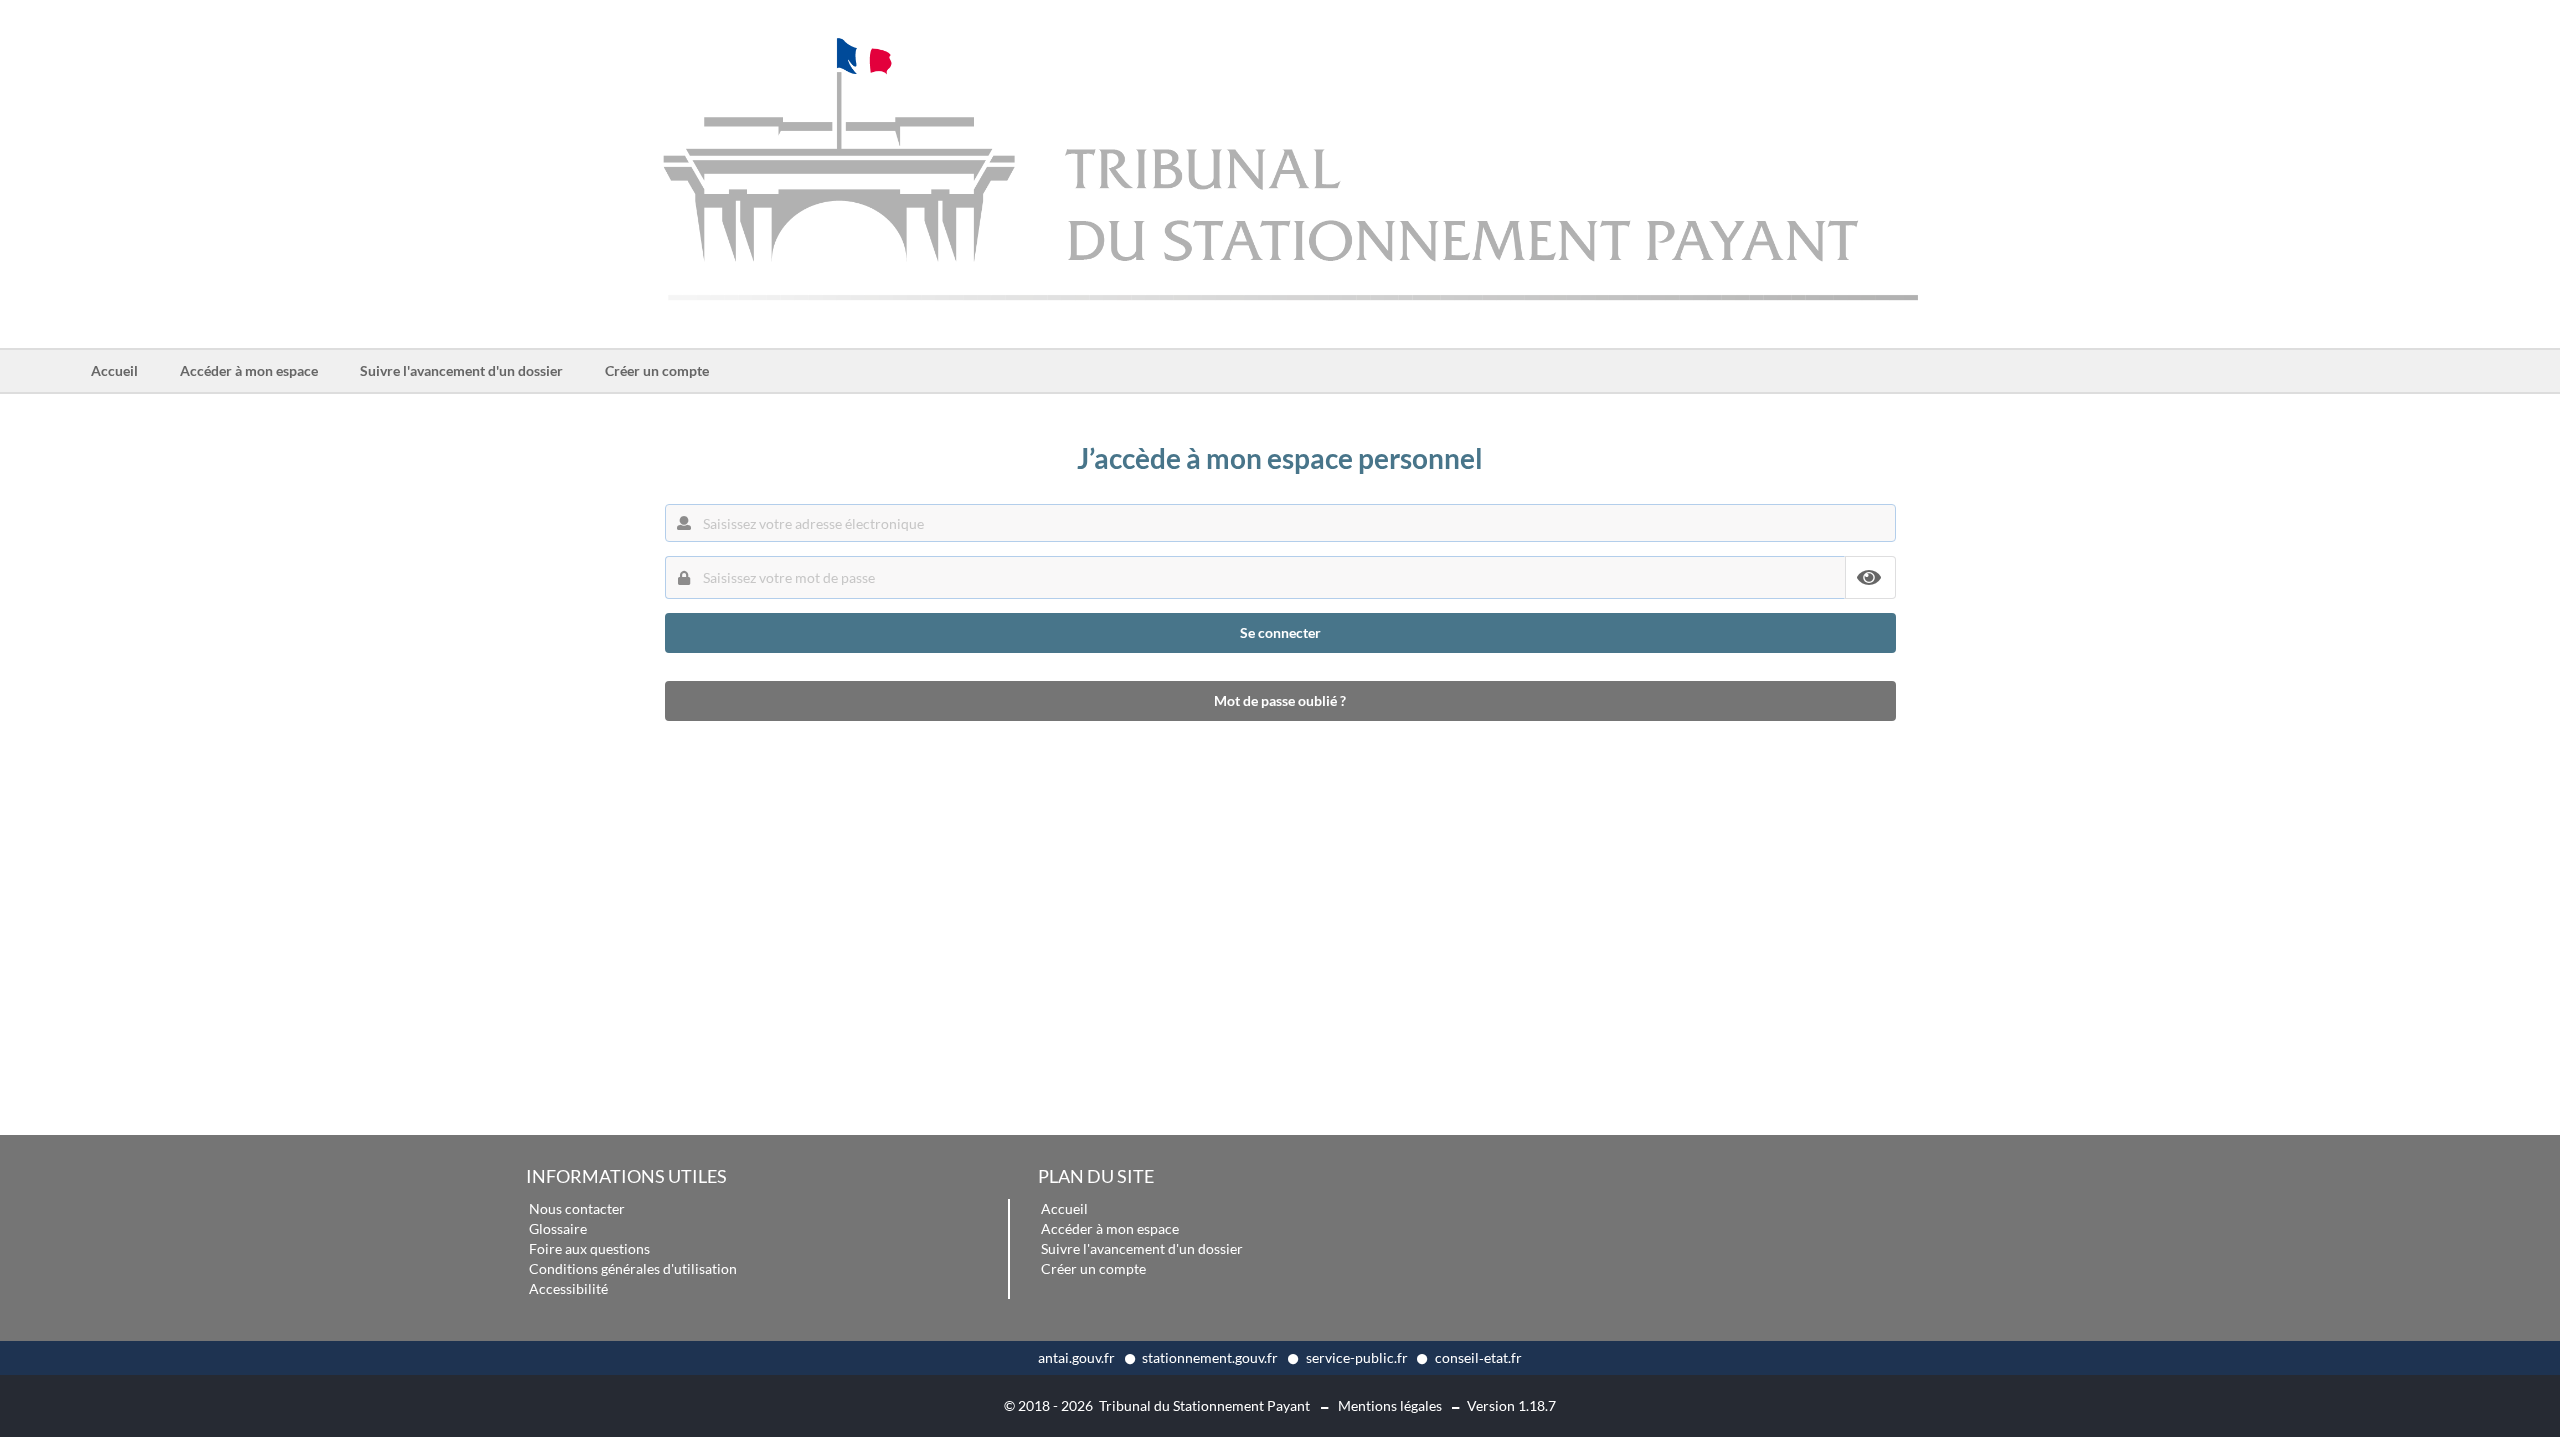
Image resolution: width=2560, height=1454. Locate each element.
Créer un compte (657, 370)
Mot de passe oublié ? (1280, 700)
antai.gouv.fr (1078, 1357)
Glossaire (558, 1228)
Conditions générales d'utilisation (633, 1268)
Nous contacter (577, 1208)
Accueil (125, 377)
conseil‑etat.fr (1478, 1357)
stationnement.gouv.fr (1211, 1357)
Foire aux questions (589, 1248)
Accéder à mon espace (249, 370)
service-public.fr (1358, 1357)
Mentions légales (1390, 1405)
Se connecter (1280, 632)
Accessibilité (568, 1288)
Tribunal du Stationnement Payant (1204, 1405)
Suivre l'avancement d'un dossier (461, 370)
